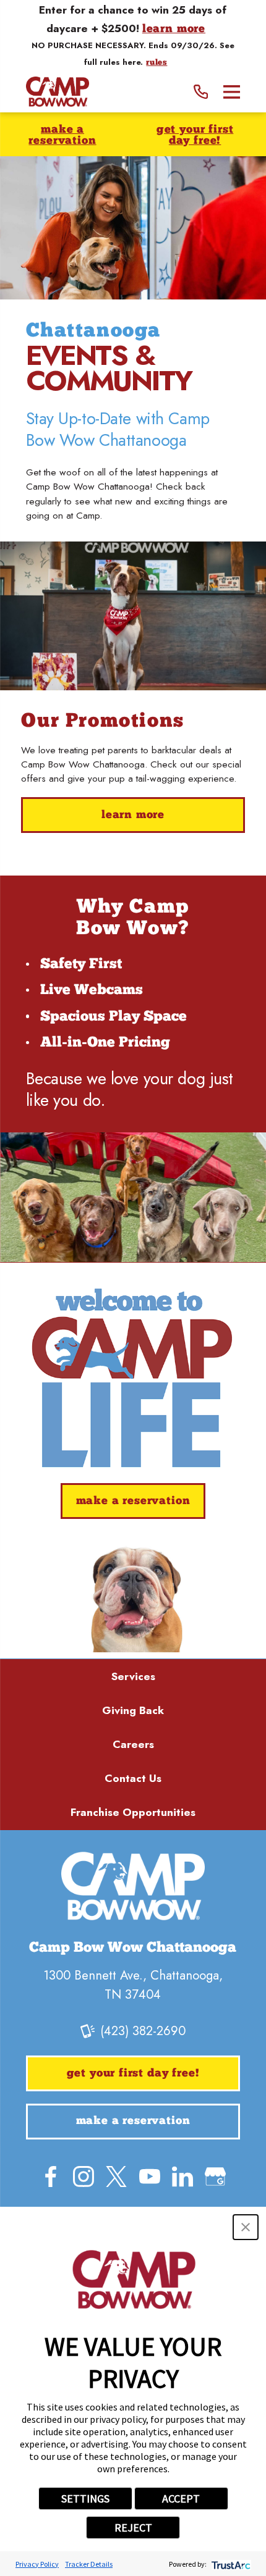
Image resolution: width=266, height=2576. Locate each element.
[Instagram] (84, 2177)
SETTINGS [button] (85, 2499)
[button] (246, 2227)
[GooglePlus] (215, 2177)
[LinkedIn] (182, 2177)
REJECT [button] (133, 2528)
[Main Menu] (232, 92)
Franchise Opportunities (133, 1812)
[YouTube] (150, 2177)
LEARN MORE (174, 30)
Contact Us (133, 1778)
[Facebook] (51, 2177)
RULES (157, 63)
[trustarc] (230, 2564)
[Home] (58, 92)
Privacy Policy (37, 2564)
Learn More (133, 815)
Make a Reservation (62, 136)
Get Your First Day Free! (195, 136)
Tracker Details (89, 2564)
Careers (133, 1744)
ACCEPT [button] (181, 2499)
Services (133, 1676)
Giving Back (133, 1710)
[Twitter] (116, 2177)
